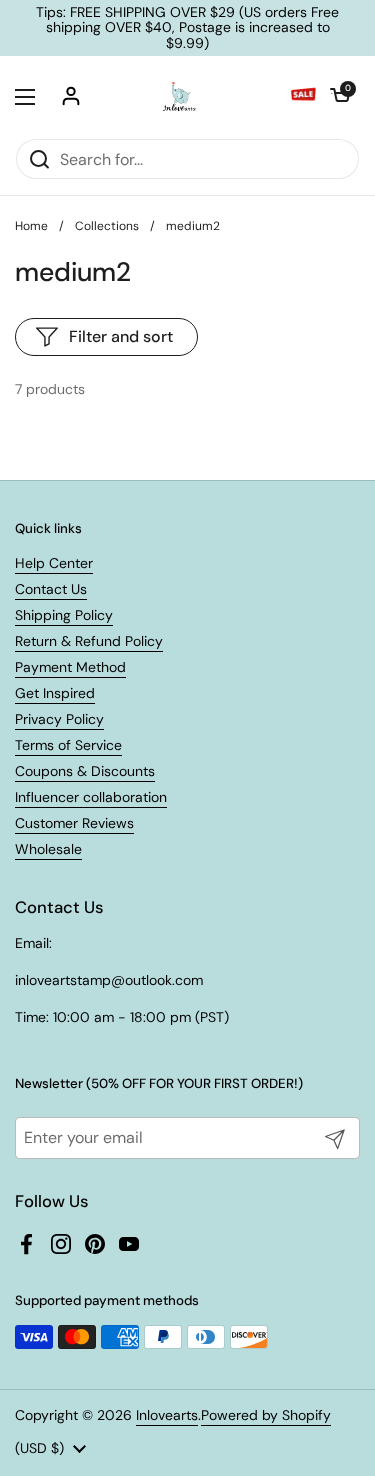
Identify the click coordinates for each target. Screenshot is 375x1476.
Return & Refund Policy (89, 641)
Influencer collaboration (91, 797)
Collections (107, 226)
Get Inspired (55, 693)
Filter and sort (121, 336)
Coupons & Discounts (85, 771)
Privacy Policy (59, 719)
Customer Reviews (74, 823)
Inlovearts (167, 1415)
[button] (340, 97)
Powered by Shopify (266, 1415)
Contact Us (51, 589)
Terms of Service (68, 745)
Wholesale (48, 849)
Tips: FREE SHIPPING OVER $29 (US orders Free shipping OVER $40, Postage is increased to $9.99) (187, 28)
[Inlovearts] (179, 97)
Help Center (54, 563)
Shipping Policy (64, 615)
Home (31, 226)
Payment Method (70, 667)
